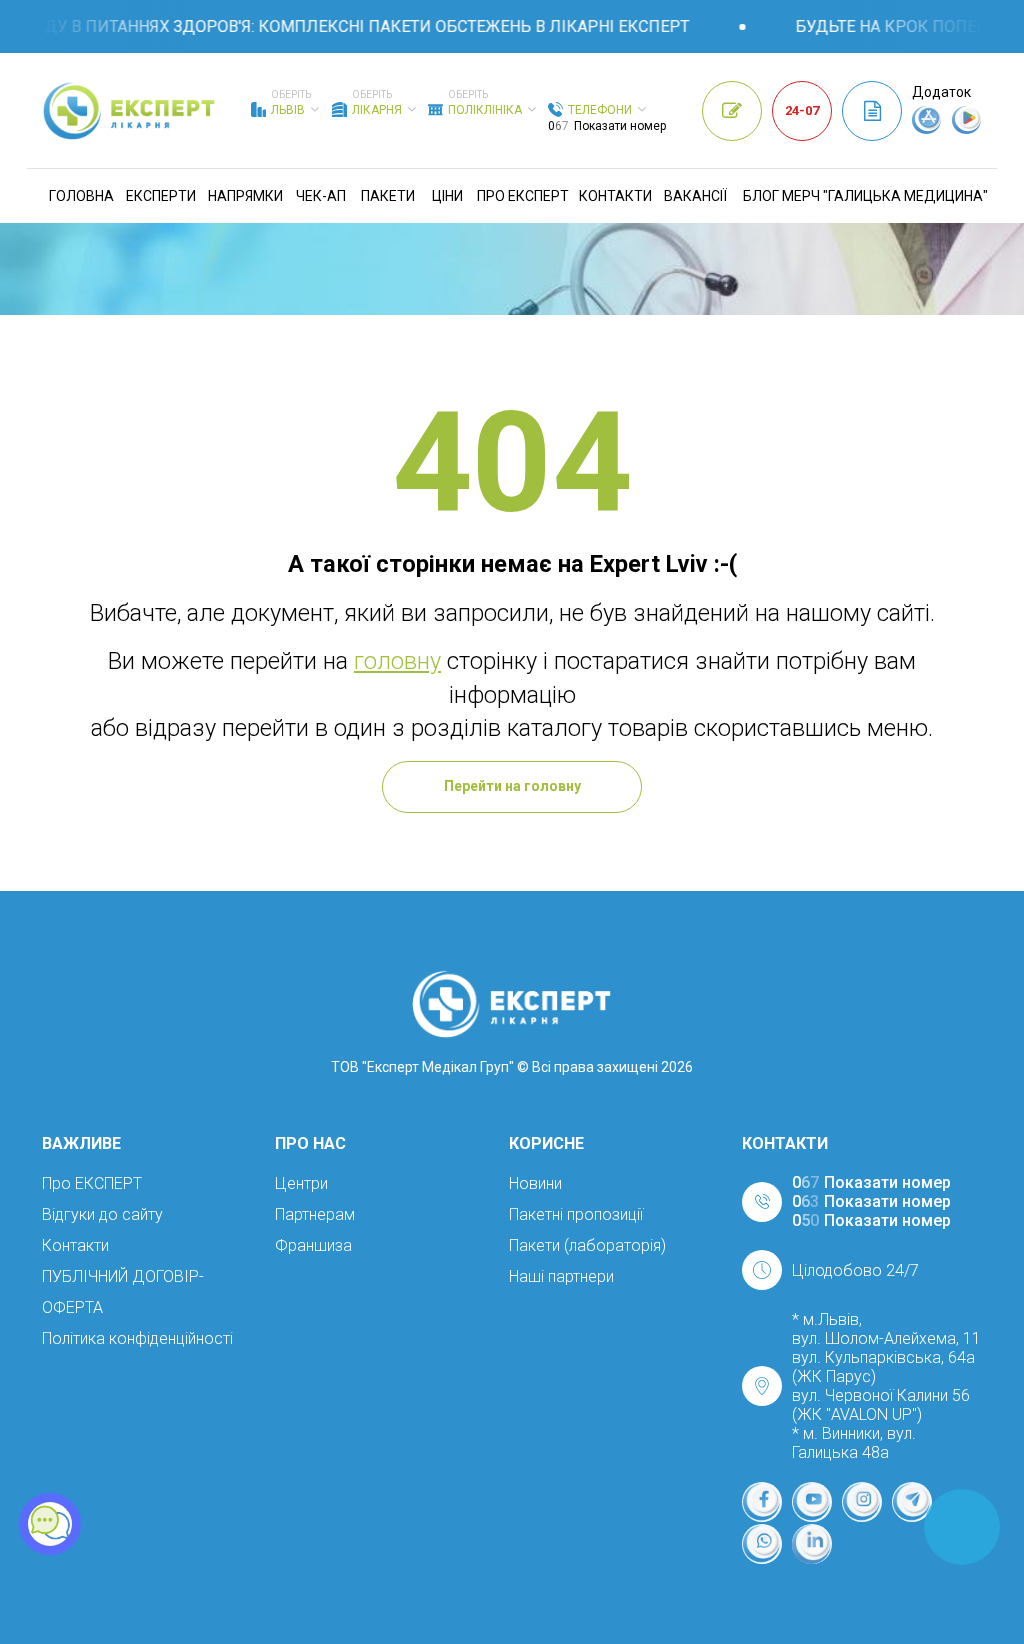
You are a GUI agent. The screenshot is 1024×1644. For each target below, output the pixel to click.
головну (397, 661)
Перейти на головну (512, 786)
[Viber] (762, 1544)
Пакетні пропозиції (576, 1214)
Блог (761, 196)
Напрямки (245, 196)
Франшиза (313, 1245)
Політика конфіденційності (137, 1338)
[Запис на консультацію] (732, 111)
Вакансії (695, 196)
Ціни (447, 196)
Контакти (615, 196)
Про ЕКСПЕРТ (523, 196)
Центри (301, 1183)
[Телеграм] (912, 1502)
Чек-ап (321, 196)
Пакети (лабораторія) (587, 1245)
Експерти (161, 196)
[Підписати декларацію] (872, 111)
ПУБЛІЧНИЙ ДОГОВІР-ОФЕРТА (123, 1292)
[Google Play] (967, 129)
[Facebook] (762, 1502)
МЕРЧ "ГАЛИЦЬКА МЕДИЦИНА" (885, 196)
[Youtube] (812, 1502)
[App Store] (927, 129)
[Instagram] (862, 1502)
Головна (81, 196)
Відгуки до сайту (102, 1214)
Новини (535, 1183)
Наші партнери (561, 1276)
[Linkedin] (812, 1544)
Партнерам (315, 1214)
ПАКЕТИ (388, 196)
